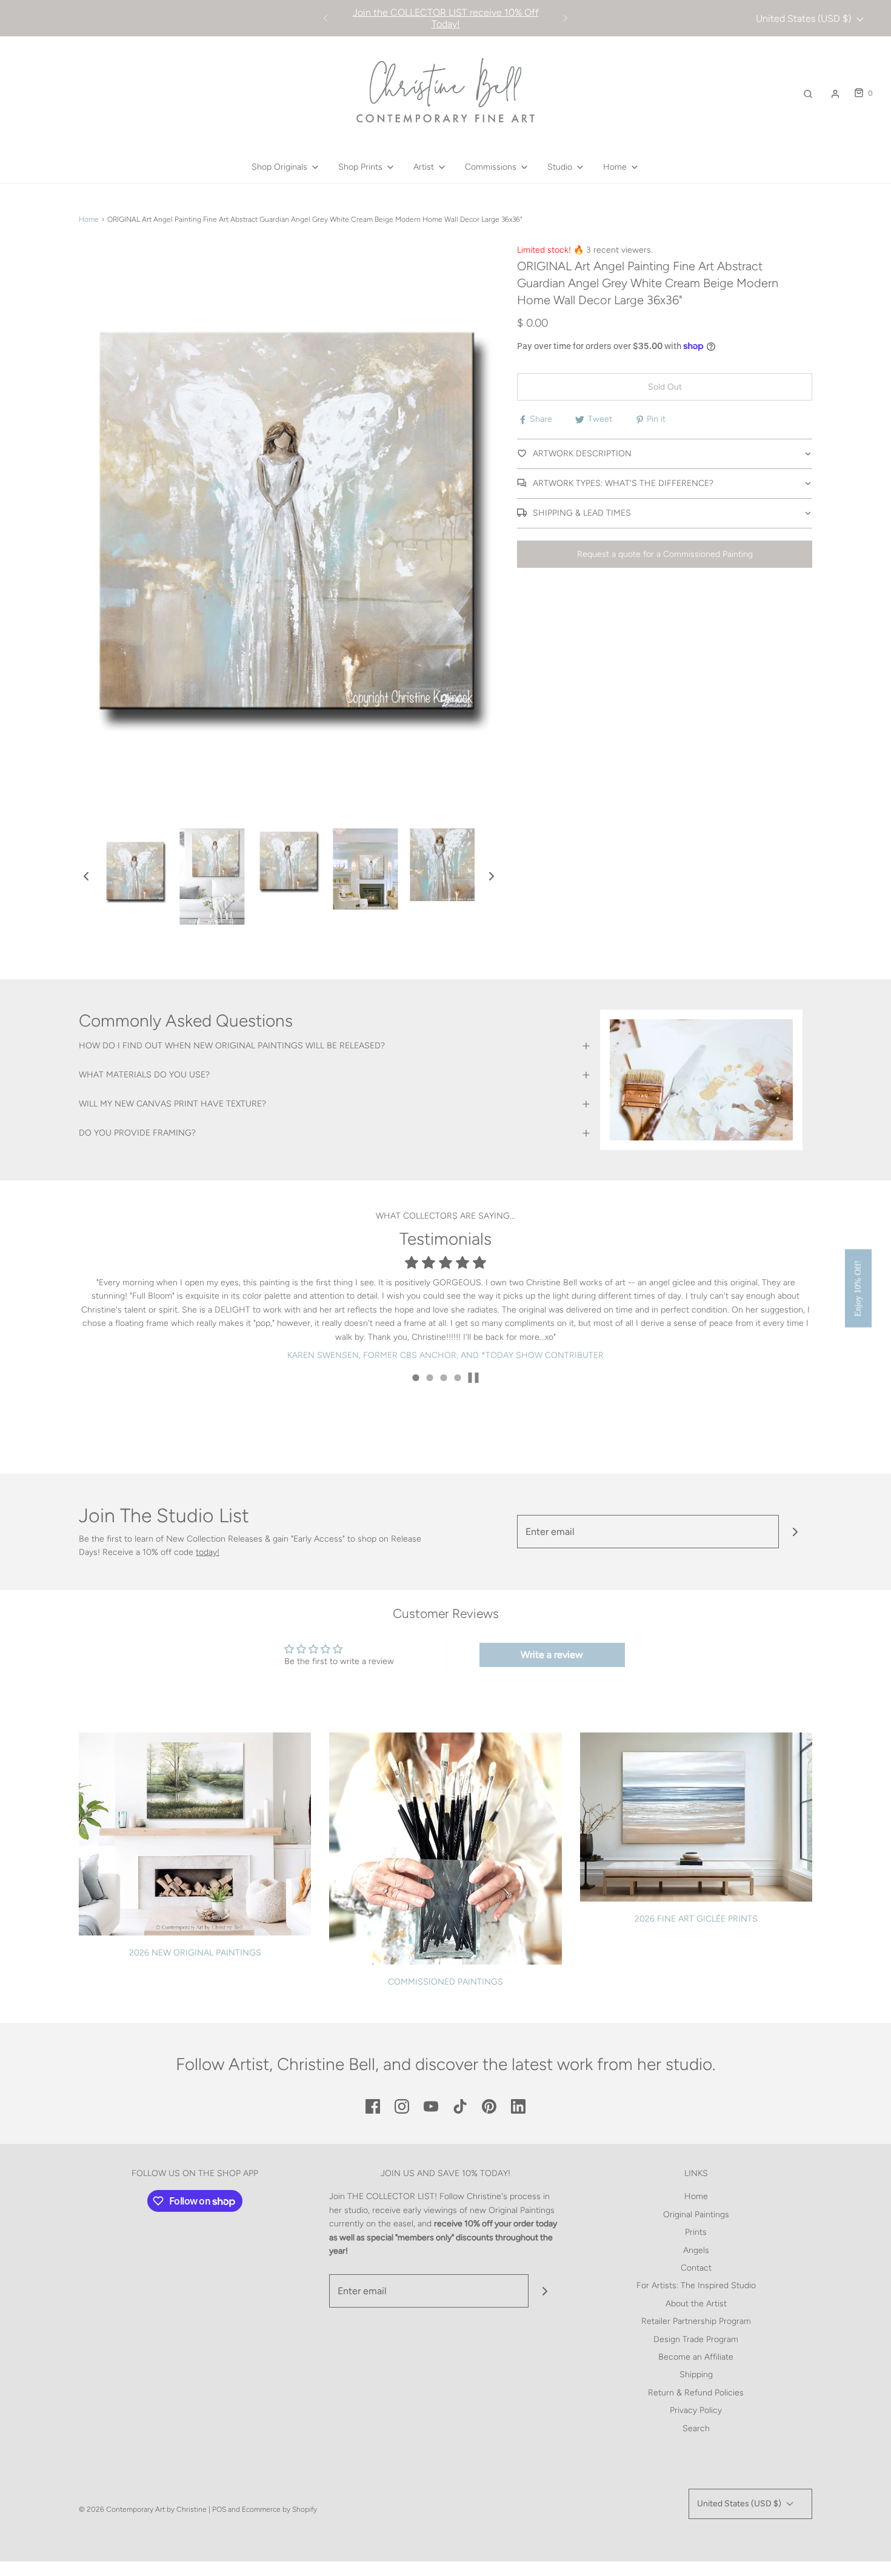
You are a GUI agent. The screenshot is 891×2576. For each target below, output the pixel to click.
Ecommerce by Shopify (279, 2509)
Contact (696, 2268)
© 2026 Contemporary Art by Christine (143, 2509)
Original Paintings (696, 2215)
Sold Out (665, 387)
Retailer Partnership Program (696, 2321)
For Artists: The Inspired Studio (696, 2285)
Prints (696, 2232)
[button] (86, 876)
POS (219, 2509)
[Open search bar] (808, 94)
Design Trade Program (696, 2339)
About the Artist (696, 2304)
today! (208, 1552)
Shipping (696, 2375)
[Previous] (325, 18)
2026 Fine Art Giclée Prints (696, 1919)
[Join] (796, 1532)
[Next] (566, 18)
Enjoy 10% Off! (858, 1288)
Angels (696, 2250)
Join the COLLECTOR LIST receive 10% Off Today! (446, 18)
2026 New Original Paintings (195, 1953)
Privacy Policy (696, 2410)
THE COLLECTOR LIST (391, 2196)
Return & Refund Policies (696, 2393)
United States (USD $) (805, 18)
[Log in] (835, 94)
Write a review (552, 1655)
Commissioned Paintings (446, 1982)
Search (696, 2428)
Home (89, 219)
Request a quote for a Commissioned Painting (665, 554)
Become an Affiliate (696, 2357)
